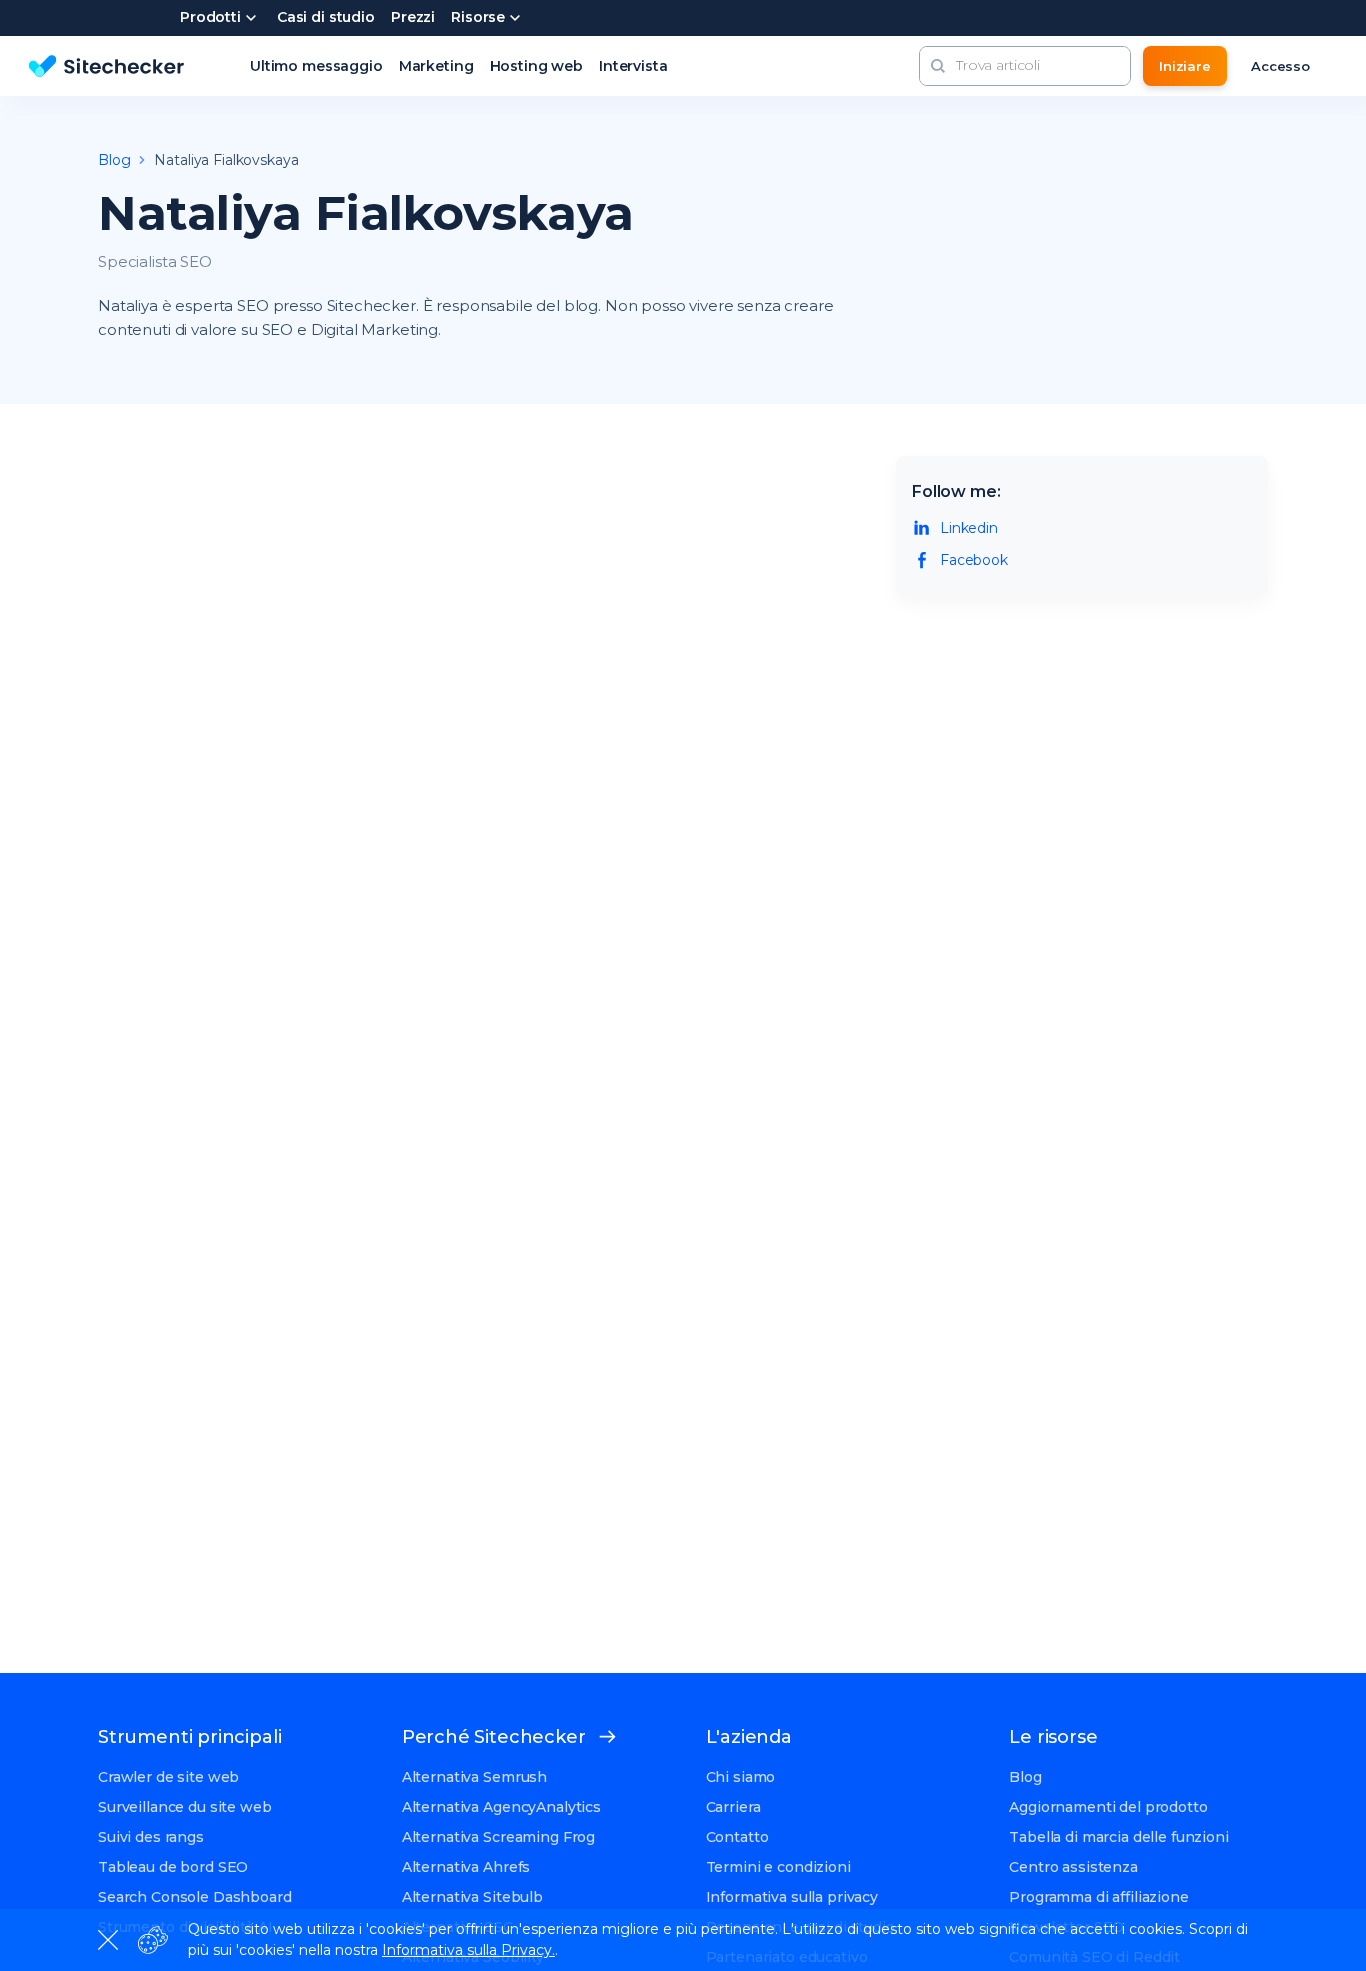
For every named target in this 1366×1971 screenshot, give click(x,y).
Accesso (1280, 66)
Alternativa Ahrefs (466, 1867)
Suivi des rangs (151, 1837)
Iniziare (1185, 66)
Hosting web (536, 66)
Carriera (733, 1807)
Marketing (436, 66)
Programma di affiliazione (1099, 1897)
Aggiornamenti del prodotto (1108, 1807)
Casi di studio (326, 18)
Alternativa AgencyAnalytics (501, 1807)
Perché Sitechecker (494, 1737)
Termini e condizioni (778, 1867)
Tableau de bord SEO (173, 1867)
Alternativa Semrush (474, 1777)
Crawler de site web (168, 1777)
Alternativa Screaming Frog (498, 1837)
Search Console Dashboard (195, 1897)
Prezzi (413, 18)
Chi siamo (741, 1777)
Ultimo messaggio (316, 66)
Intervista (633, 66)
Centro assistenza (1073, 1867)
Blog (1025, 1777)
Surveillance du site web (185, 1807)
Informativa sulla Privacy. (468, 1950)
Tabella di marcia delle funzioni (1119, 1837)
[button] (938, 66)
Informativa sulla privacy (792, 1897)
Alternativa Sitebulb (472, 1897)
